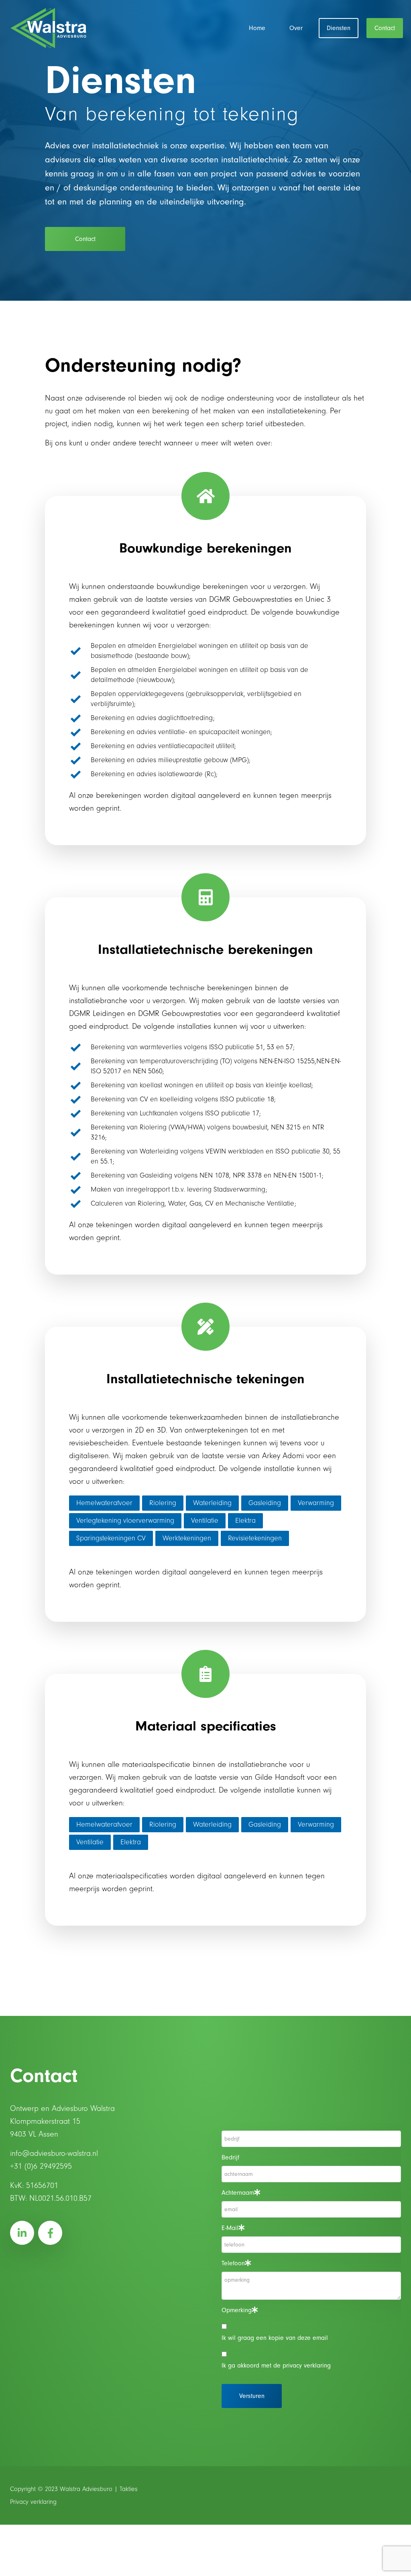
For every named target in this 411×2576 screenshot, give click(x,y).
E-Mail (230, 2228)
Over (296, 28)
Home (257, 28)
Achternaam (238, 2193)
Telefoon (233, 2263)
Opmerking (237, 2310)
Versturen (252, 2396)
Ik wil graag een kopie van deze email (275, 2338)
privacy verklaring (307, 2366)
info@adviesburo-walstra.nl (54, 2153)
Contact (385, 28)
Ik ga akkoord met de (276, 2366)
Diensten (339, 28)
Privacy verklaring (33, 2502)
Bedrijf (230, 2157)
